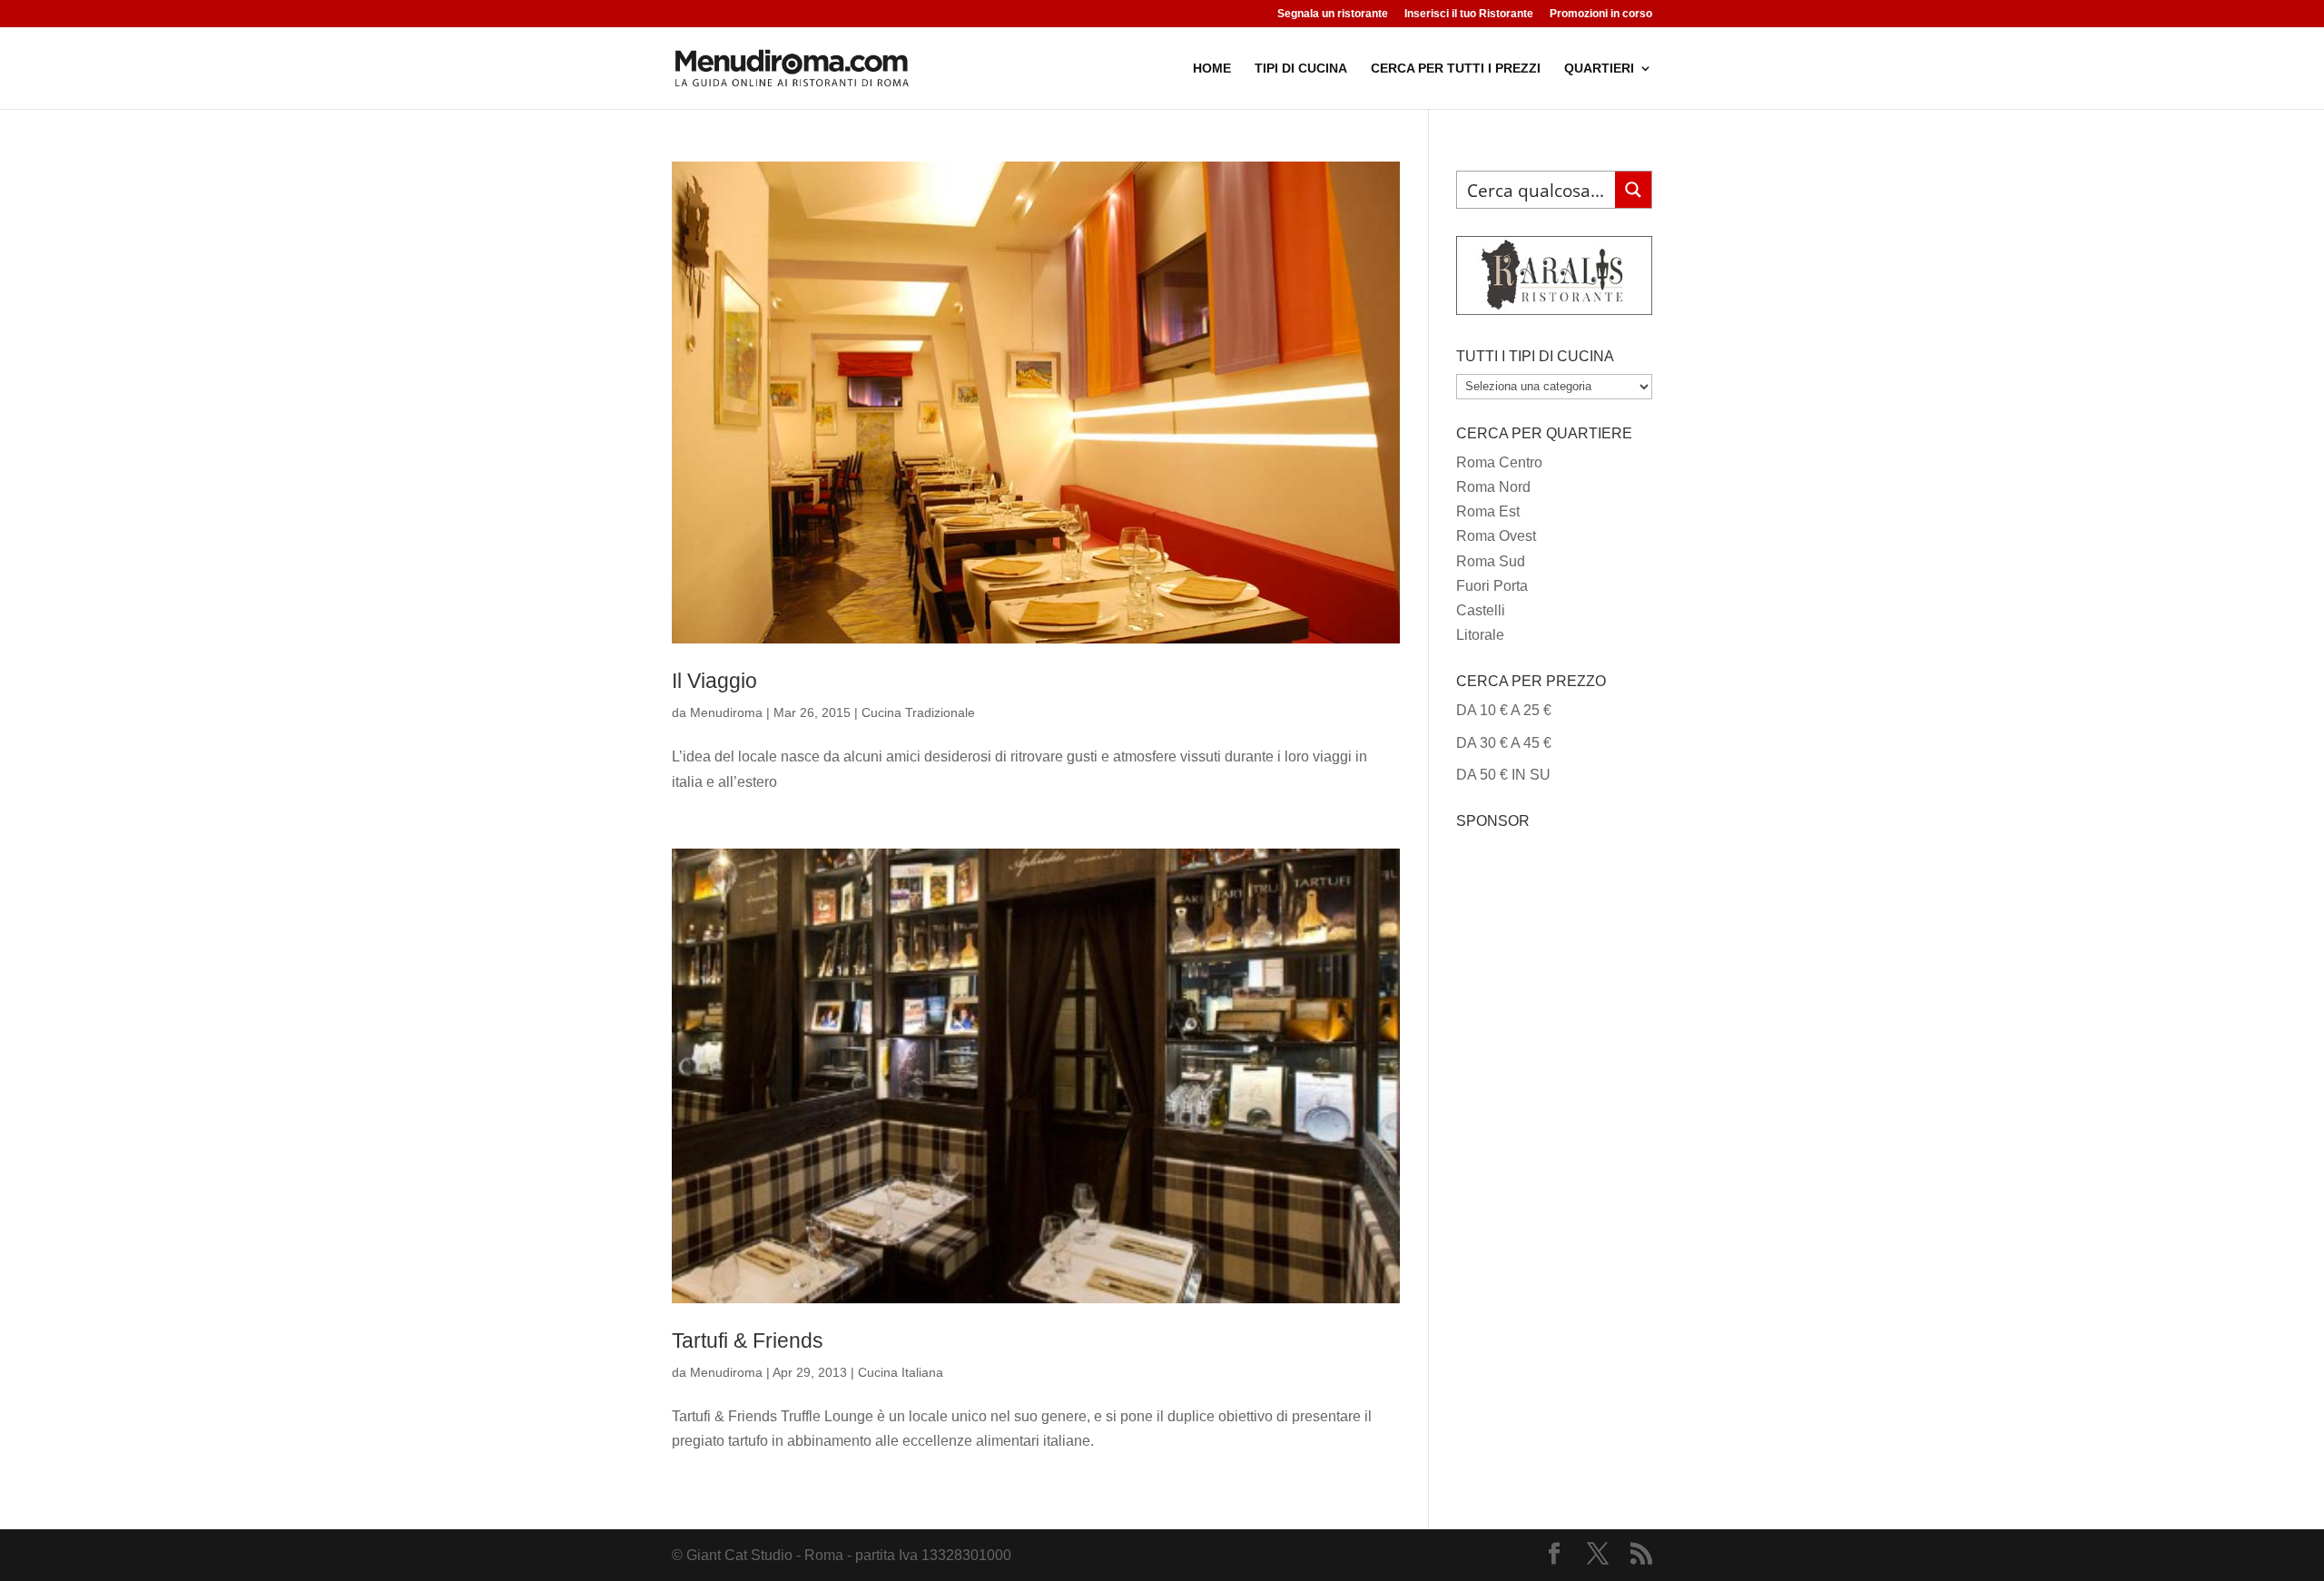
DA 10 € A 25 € (1504, 710)
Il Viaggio (714, 681)
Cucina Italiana (901, 1372)
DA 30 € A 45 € (1504, 743)
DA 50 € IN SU (1503, 775)
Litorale (1480, 635)
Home (1212, 69)
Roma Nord (1493, 487)
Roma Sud (1491, 561)
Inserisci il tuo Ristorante (1469, 14)
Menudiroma (726, 712)
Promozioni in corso (1601, 14)
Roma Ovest (1496, 536)
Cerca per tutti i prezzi (1456, 69)
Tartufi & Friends (748, 1340)
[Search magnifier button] (1633, 190)
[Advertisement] (1554, 1110)
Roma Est (1488, 511)
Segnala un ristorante (1333, 14)
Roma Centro (1499, 462)
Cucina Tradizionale (918, 712)
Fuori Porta (1492, 586)
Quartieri (1599, 69)
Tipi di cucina (1301, 69)
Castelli (1481, 610)
